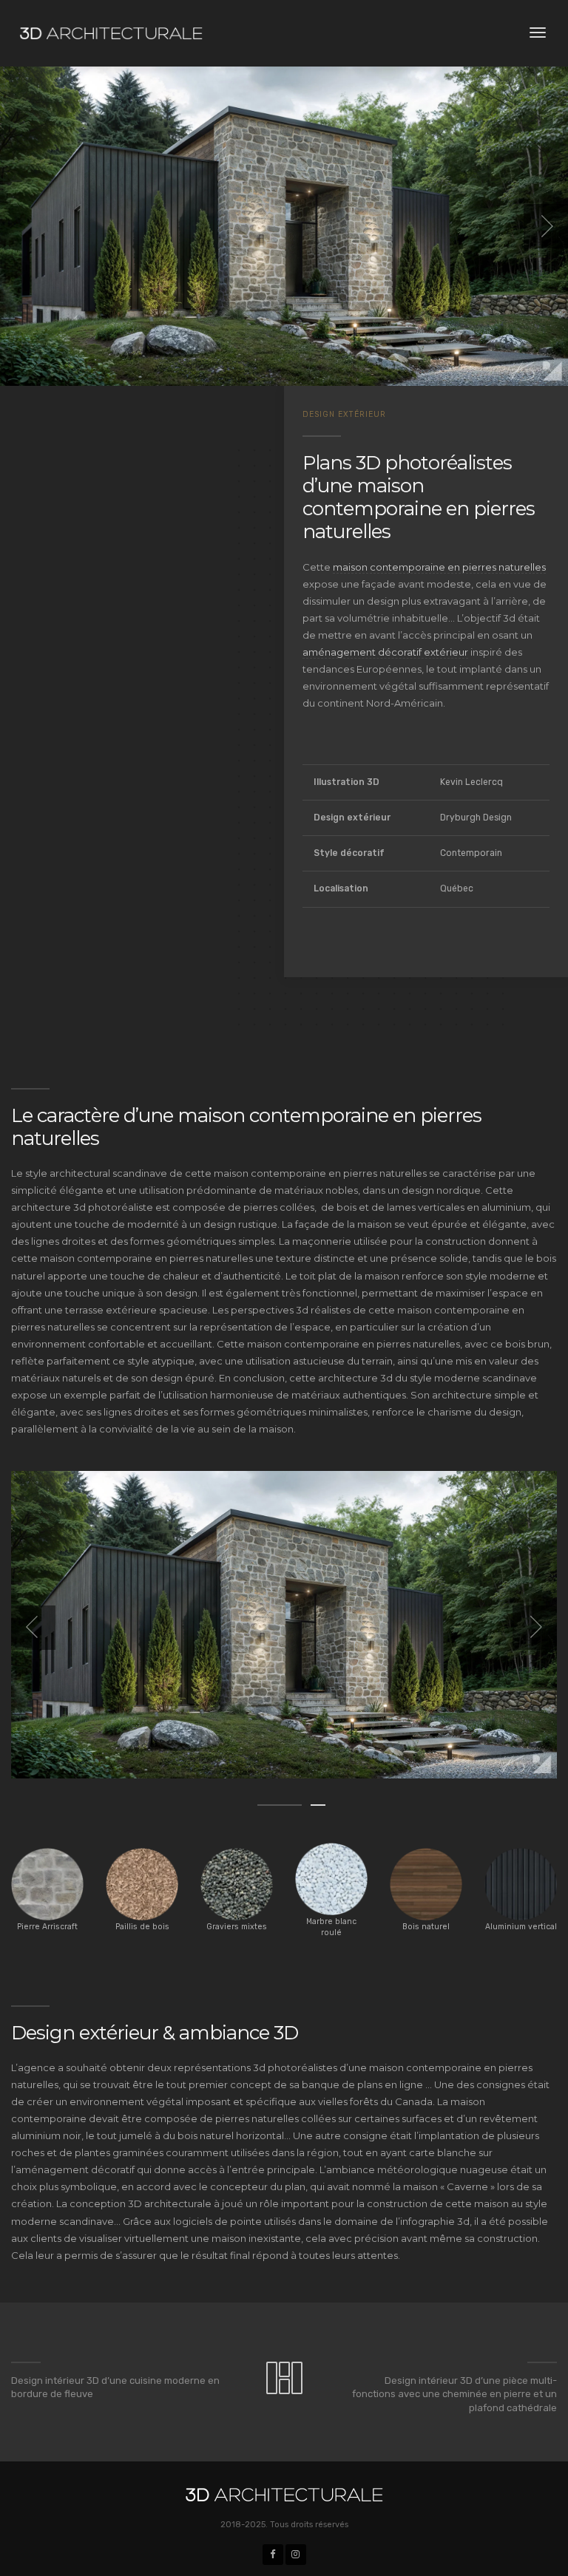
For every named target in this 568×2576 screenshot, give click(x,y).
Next (535, 1628)
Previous (33, 1628)
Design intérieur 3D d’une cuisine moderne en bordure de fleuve (115, 2388)
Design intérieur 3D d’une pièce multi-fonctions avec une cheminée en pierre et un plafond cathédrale (454, 2394)
